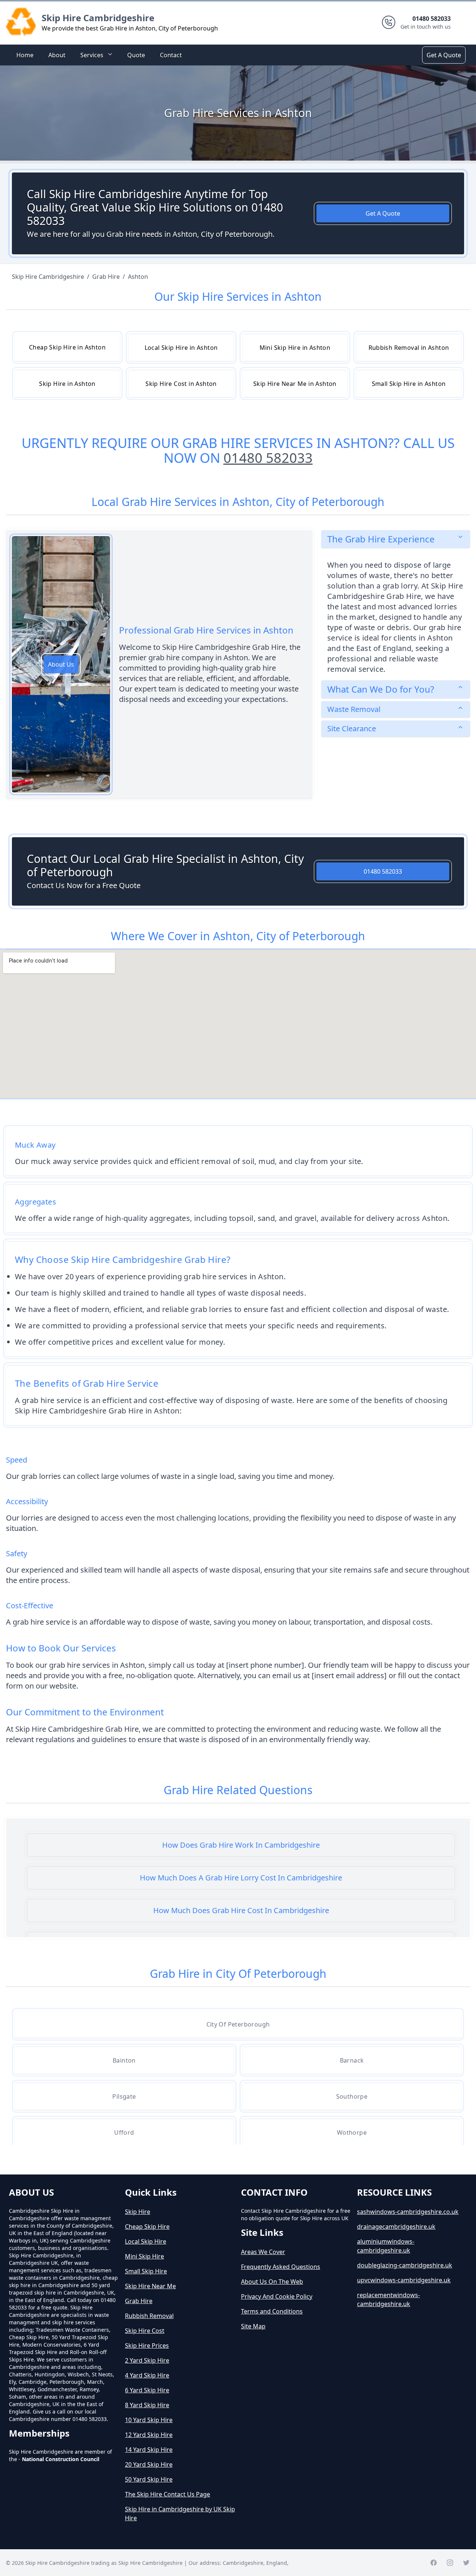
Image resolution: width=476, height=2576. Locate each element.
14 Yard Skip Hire (149, 2450)
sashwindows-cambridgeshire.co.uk (408, 2212)
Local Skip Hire (146, 2241)
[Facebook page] (434, 2563)
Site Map (253, 2326)
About (57, 55)
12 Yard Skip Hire (149, 2435)
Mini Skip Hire (144, 2256)
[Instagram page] (450, 2563)
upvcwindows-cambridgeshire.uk (404, 2280)
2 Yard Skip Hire (147, 2360)
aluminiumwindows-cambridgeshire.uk (386, 2246)
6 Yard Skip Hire (147, 2390)
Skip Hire (138, 2212)
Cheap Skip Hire (147, 2227)
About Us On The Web (272, 2282)
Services (92, 55)
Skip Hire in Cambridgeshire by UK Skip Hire (180, 2514)
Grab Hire (139, 2301)
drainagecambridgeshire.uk (396, 2227)
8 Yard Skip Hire (147, 2405)
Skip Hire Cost (145, 2331)
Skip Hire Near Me (150, 2286)
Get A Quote (444, 55)
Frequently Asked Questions (281, 2267)
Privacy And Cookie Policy (277, 2296)
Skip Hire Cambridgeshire (98, 18)
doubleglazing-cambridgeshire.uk (405, 2265)
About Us (61, 664)
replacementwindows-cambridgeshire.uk (388, 2299)
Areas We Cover (263, 2252)
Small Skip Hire (146, 2271)
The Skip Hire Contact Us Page (168, 2494)
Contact (171, 55)
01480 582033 (268, 458)
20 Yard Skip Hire (149, 2464)
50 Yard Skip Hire (149, 2479)
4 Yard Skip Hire (147, 2375)
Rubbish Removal (149, 2316)
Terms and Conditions (272, 2311)
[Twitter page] (466, 2563)
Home (25, 55)
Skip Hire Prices (147, 2346)
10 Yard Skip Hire (149, 2420)
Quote (136, 55)
